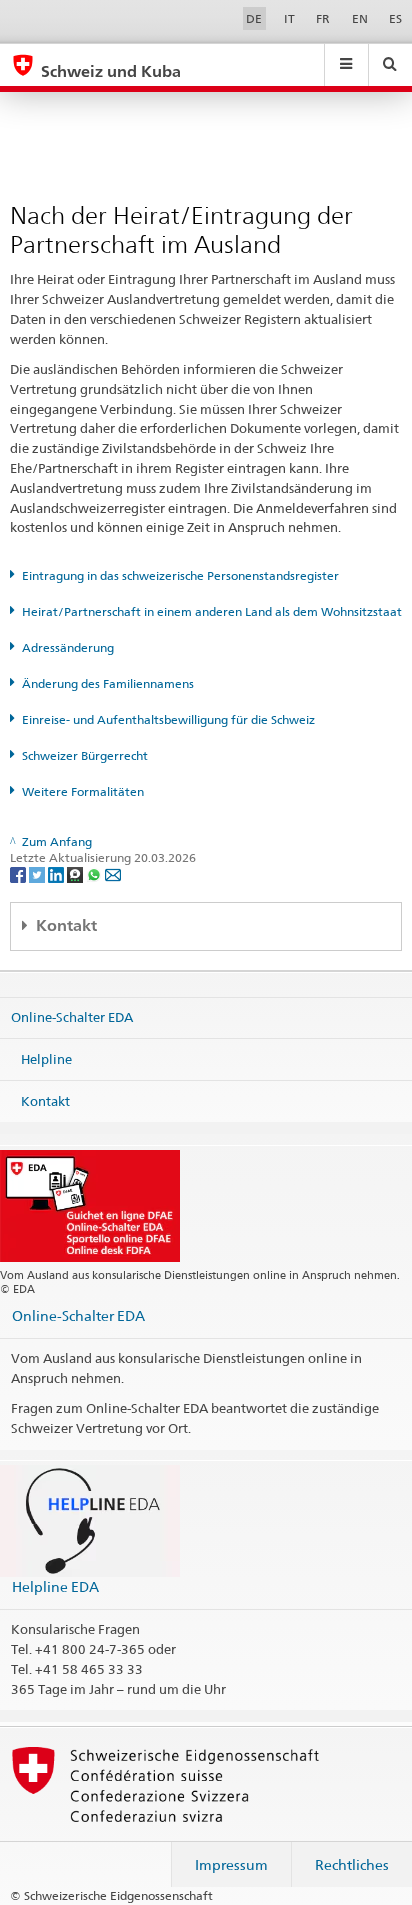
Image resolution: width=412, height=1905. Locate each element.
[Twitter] (38, 874)
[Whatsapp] (95, 874)
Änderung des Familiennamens (108, 683)
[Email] (113, 874)
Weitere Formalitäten (83, 791)
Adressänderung (68, 647)
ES (395, 18)
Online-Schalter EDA (72, 1017)
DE (254, 18)
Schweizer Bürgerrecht (85, 755)
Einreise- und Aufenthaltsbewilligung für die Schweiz (168, 719)
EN (360, 18)
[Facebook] (19, 874)
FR (323, 18)
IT (289, 18)
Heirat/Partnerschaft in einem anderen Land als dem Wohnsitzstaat (212, 611)
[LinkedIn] (57, 874)
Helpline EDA (55, 1586)
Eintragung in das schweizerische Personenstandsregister (180, 575)
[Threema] (76, 874)
